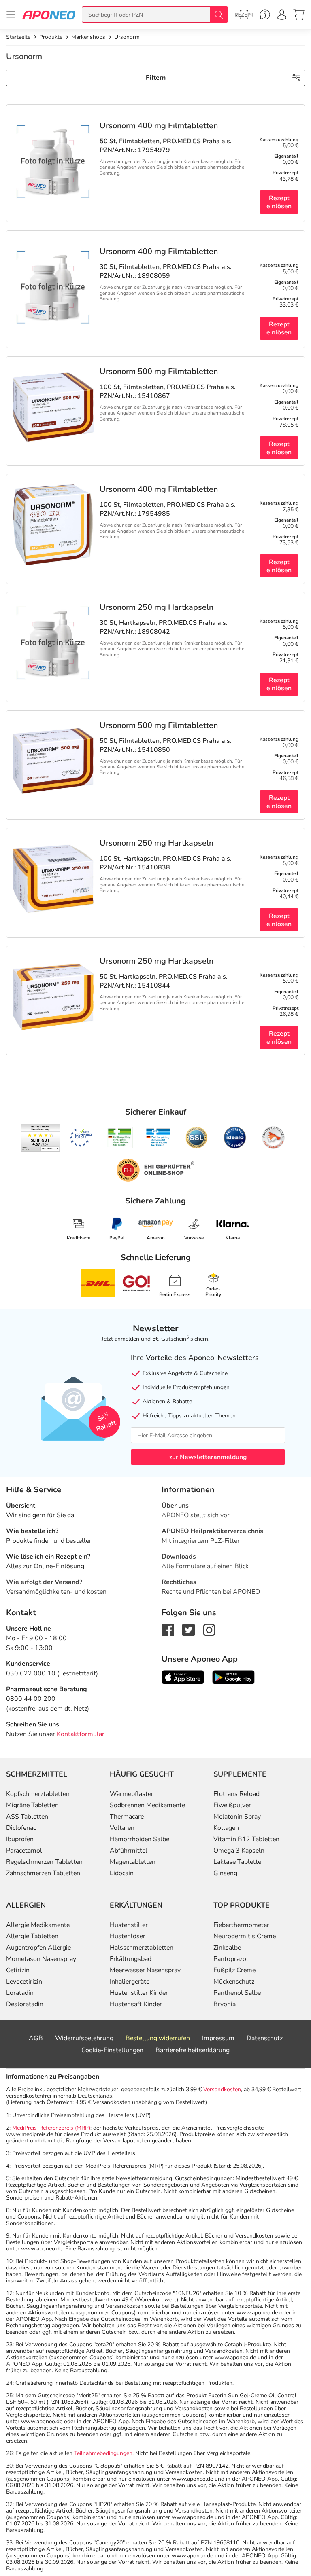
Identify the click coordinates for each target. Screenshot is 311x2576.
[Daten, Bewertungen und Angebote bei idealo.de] (235, 1138)
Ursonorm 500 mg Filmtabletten (159, 372)
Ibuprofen (20, 1839)
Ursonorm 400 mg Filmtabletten (159, 126)
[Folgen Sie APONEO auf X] (189, 1629)
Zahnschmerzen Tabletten (43, 1873)
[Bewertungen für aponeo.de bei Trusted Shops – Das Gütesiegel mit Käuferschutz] (40, 1138)
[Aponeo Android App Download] (233, 1677)
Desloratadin (25, 2004)
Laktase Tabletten (239, 1862)
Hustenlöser (128, 1936)
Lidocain (122, 1873)
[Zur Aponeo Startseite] (49, 14)
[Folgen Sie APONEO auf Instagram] (209, 1629)
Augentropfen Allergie (38, 1948)
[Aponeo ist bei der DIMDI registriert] (120, 1138)
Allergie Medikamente (38, 1925)
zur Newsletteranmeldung (208, 1457)
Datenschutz (265, 2038)
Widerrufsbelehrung (84, 2038)
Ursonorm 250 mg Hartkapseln (157, 607)
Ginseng (225, 1873)
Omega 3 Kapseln (239, 1851)
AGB (36, 2038)
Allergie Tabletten (32, 1936)
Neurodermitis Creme (245, 1936)
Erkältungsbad (131, 1959)
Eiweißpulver (232, 1805)
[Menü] (11, 15)
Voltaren (122, 1828)
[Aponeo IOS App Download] (183, 1677)
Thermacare (127, 1817)
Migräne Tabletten (32, 1805)
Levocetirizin (24, 1982)
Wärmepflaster (132, 1794)
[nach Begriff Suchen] (219, 15)
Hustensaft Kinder (136, 2004)
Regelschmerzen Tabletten (44, 1862)
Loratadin (20, 1993)
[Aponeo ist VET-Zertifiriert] (158, 1138)
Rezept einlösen (279, 202)
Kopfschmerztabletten (38, 1794)
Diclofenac (21, 1828)
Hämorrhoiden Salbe (140, 1839)
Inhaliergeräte (130, 1982)
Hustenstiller (129, 1925)
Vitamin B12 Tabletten (246, 1839)
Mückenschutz (234, 1982)
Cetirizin (18, 1970)
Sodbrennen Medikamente (147, 1805)
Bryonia (225, 2004)
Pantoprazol (231, 1959)
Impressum (218, 2038)
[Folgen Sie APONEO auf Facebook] (168, 1629)
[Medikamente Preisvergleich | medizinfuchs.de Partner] (273, 1138)
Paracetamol (24, 1851)
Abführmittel (129, 1851)
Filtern (156, 78)
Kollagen (226, 1828)
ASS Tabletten (27, 1817)
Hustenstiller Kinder (139, 1993)
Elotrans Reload (236, 1794)
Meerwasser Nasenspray (145, 1970)
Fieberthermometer (241, 1925)
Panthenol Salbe (237, 1993)
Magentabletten (133, 1862)
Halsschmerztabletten (142, 1948)
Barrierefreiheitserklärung (193, 2050)
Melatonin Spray (237, 1817)
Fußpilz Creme (234, 1970)
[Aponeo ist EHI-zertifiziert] (81, 1138)
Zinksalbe (227, 1948)
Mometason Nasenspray (41, 1959)
